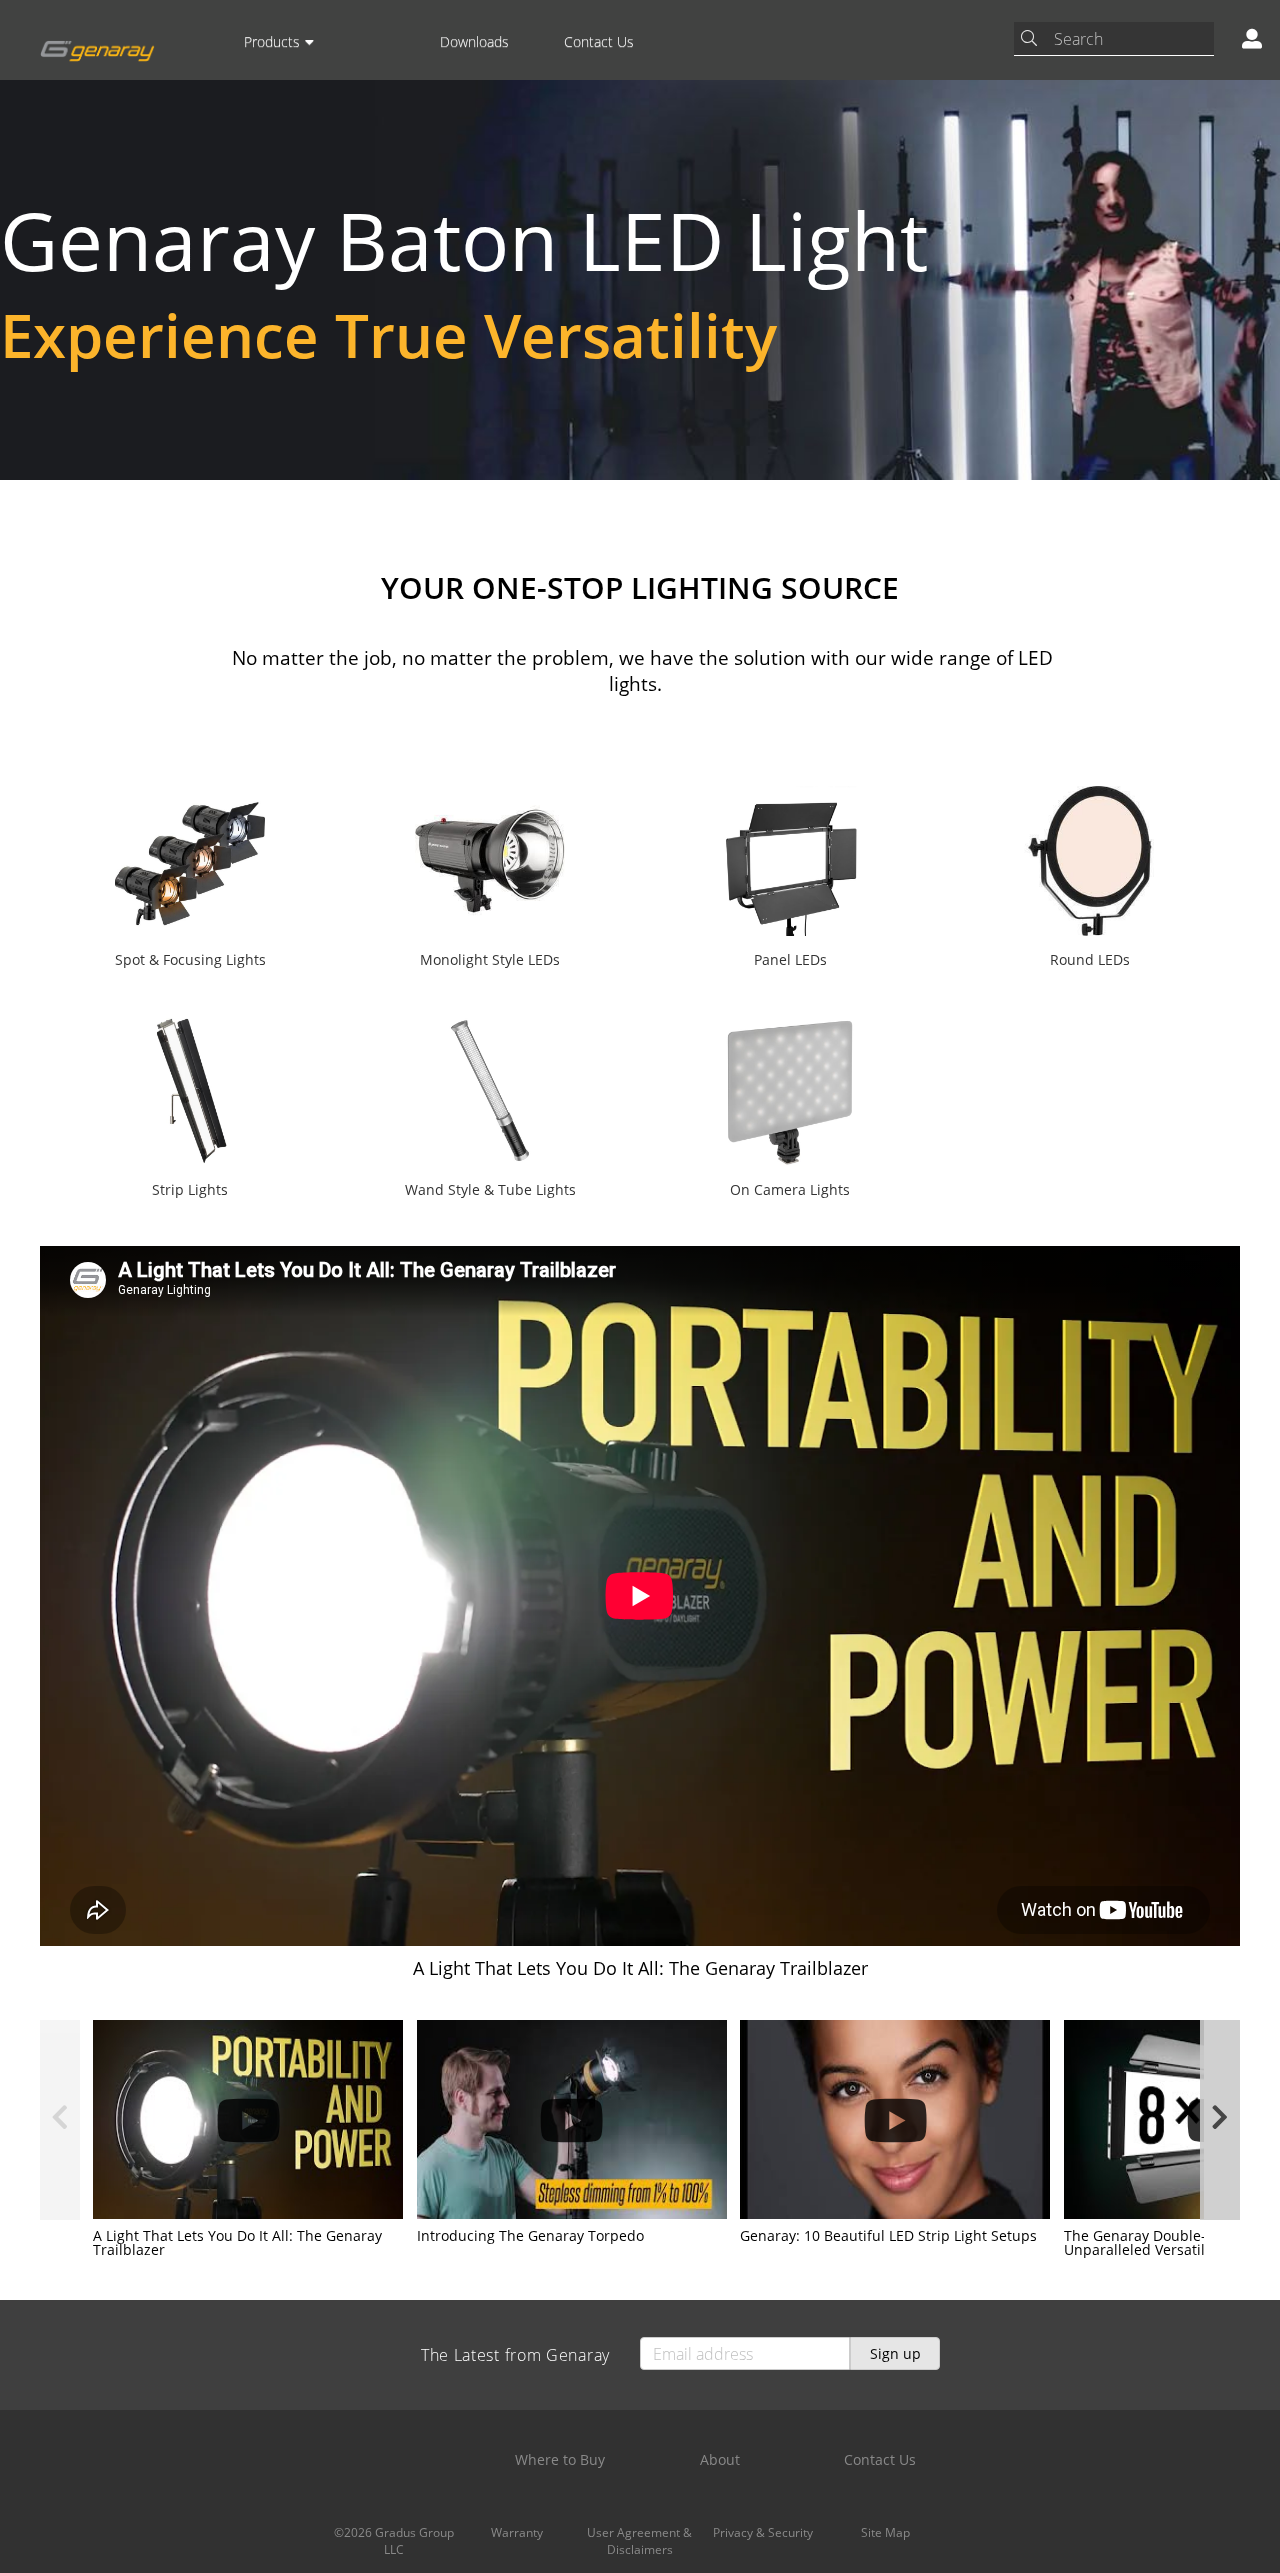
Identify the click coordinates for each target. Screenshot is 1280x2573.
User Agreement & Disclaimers (639, 2541)
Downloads (474, 41)
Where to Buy (560, 2459)
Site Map (885, 2532)
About (720, 2459)
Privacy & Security (763, 2532)
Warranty (517, 2532)
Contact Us (599, 41)
